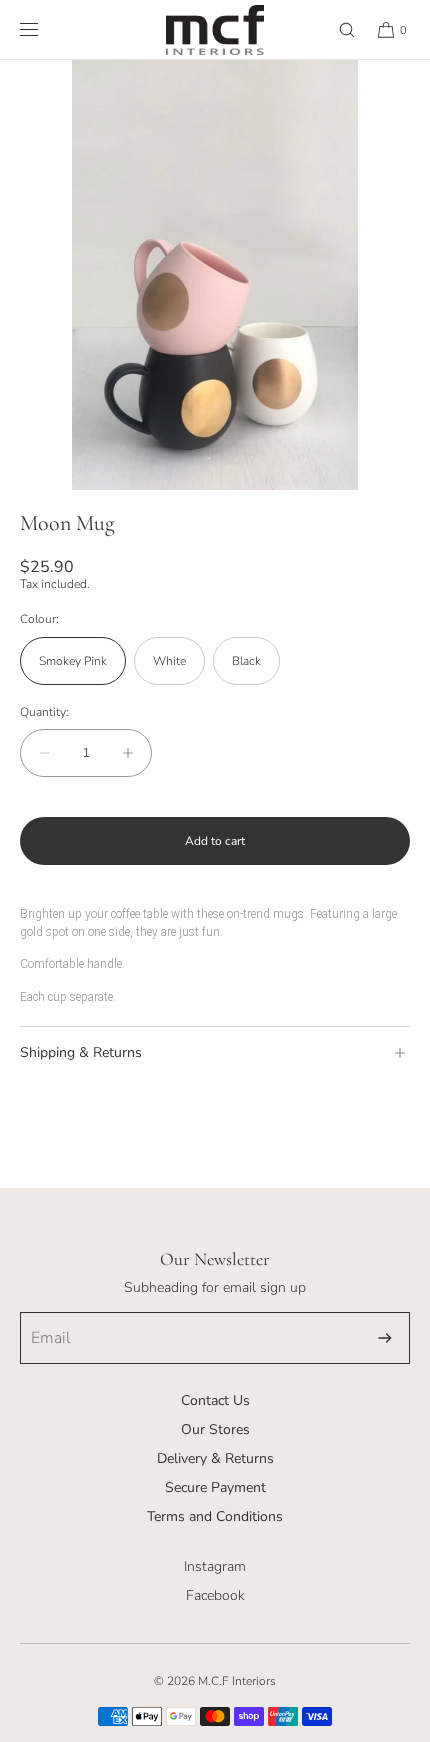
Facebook (215, 1595)
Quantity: (44, 712)
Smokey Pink (73, 661)
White (169, 661)
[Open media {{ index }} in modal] (215, 275)
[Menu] (45, 29)
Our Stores (215, 1429)
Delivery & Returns (215, 1458)
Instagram (215, 1566)
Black (246, 661)
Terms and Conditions (215, 1516)
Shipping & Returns (81, 1052)
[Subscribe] (385, 1338)
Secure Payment (215, 1487)
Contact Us (215, 1400)
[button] (338, 29)
